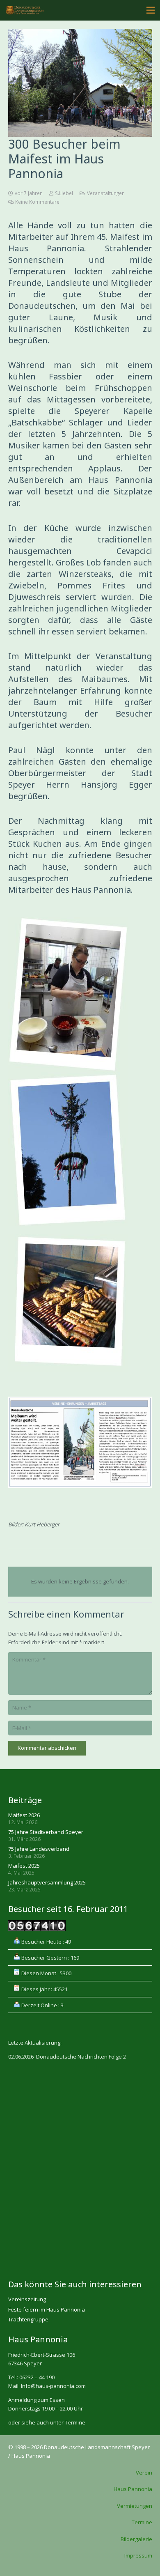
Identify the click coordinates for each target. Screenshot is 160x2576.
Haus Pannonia (133, 2489)
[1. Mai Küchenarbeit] (80, 995)
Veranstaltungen (106, 193)
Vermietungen (135, 2506)
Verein (144, 2473)
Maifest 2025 (24, 1866)
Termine (142, 2522)
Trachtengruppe (28, 2319)
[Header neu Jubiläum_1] (25, 10)
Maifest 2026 (24, 1815)
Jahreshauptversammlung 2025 (47, 1882)
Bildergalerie (136, 2539)
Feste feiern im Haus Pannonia (47, 2309)
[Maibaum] (80, 1149)
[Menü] (151, 10)
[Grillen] (80, 1303)
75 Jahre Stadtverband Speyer (46, 1832)
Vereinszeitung (27, 2299)
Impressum (138, 2555)
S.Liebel (64, 193)
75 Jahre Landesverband (39, 1849)
